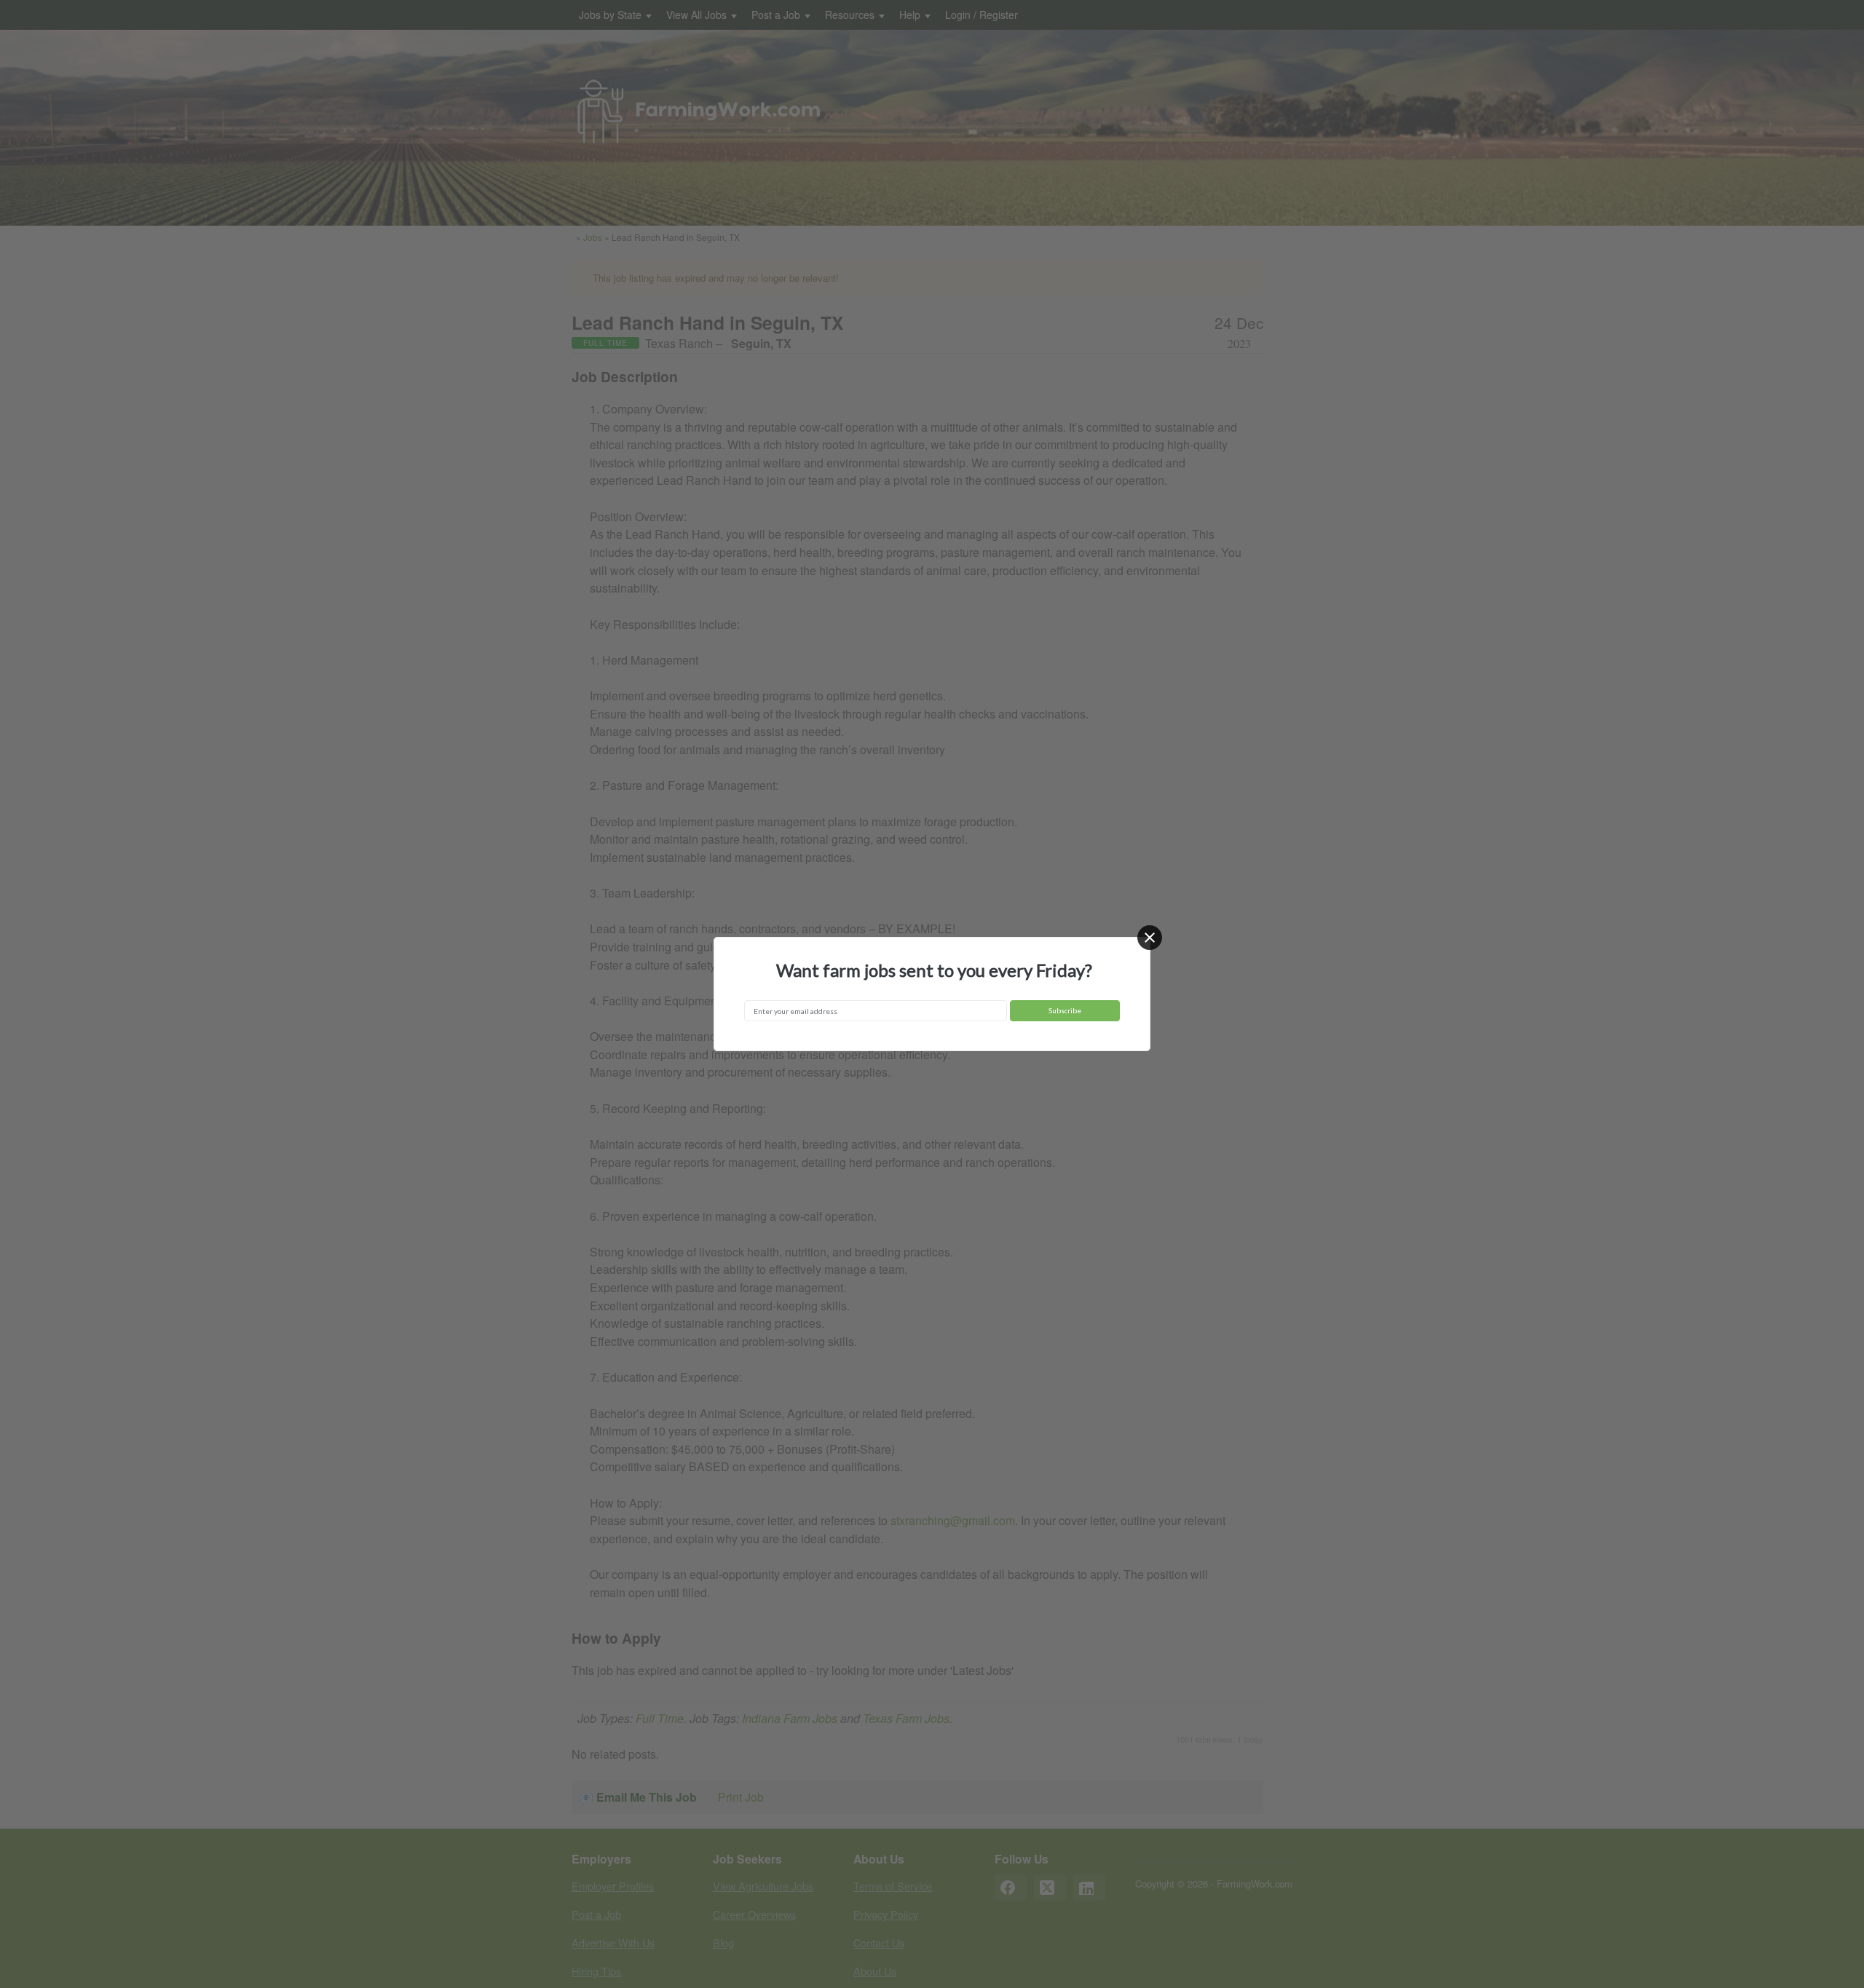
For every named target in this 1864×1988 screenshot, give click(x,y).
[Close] (1150, 938)
